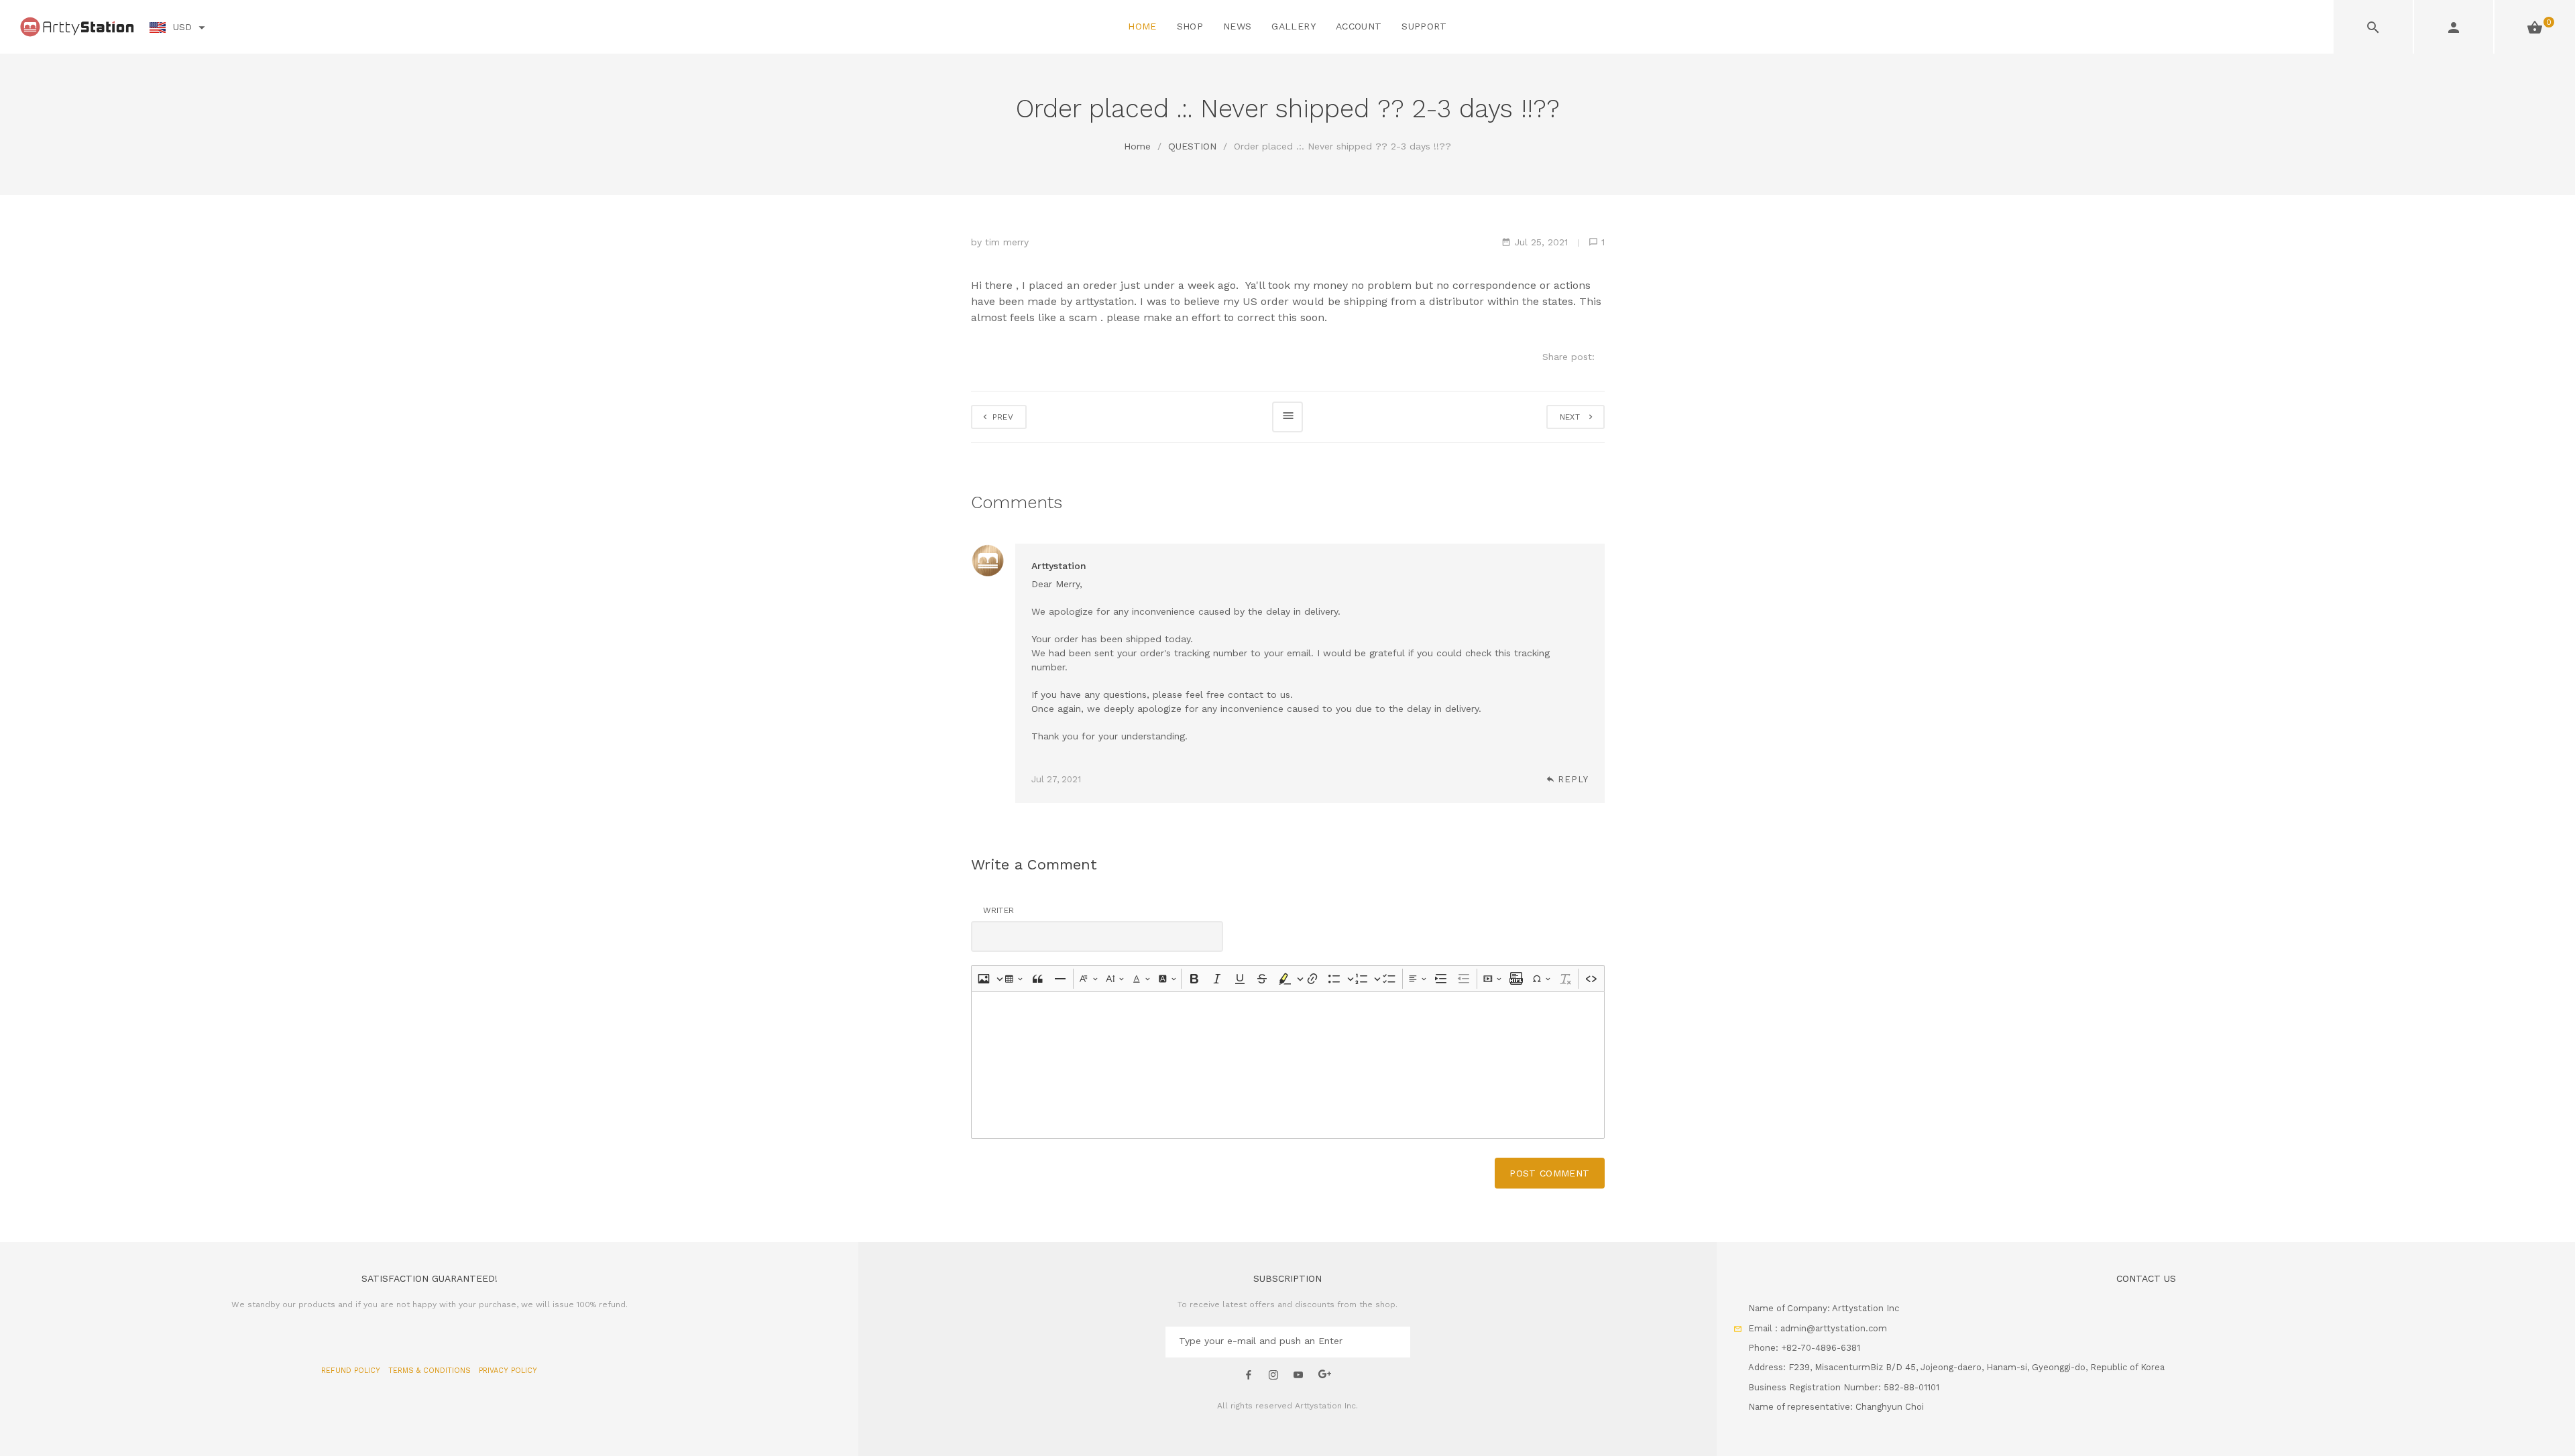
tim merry (1007, 242)
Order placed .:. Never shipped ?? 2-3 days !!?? (1342, 146)
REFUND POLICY (352, 1371)
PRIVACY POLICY (508, 1371)
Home (1137, 146)
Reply (1573, 779)
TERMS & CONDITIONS (431, 1371)
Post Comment (1549, 1173)
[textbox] (1288, 1065)
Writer (999, 910)
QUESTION (1192, 146)
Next (1573, 417)
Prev (1002, 417)
